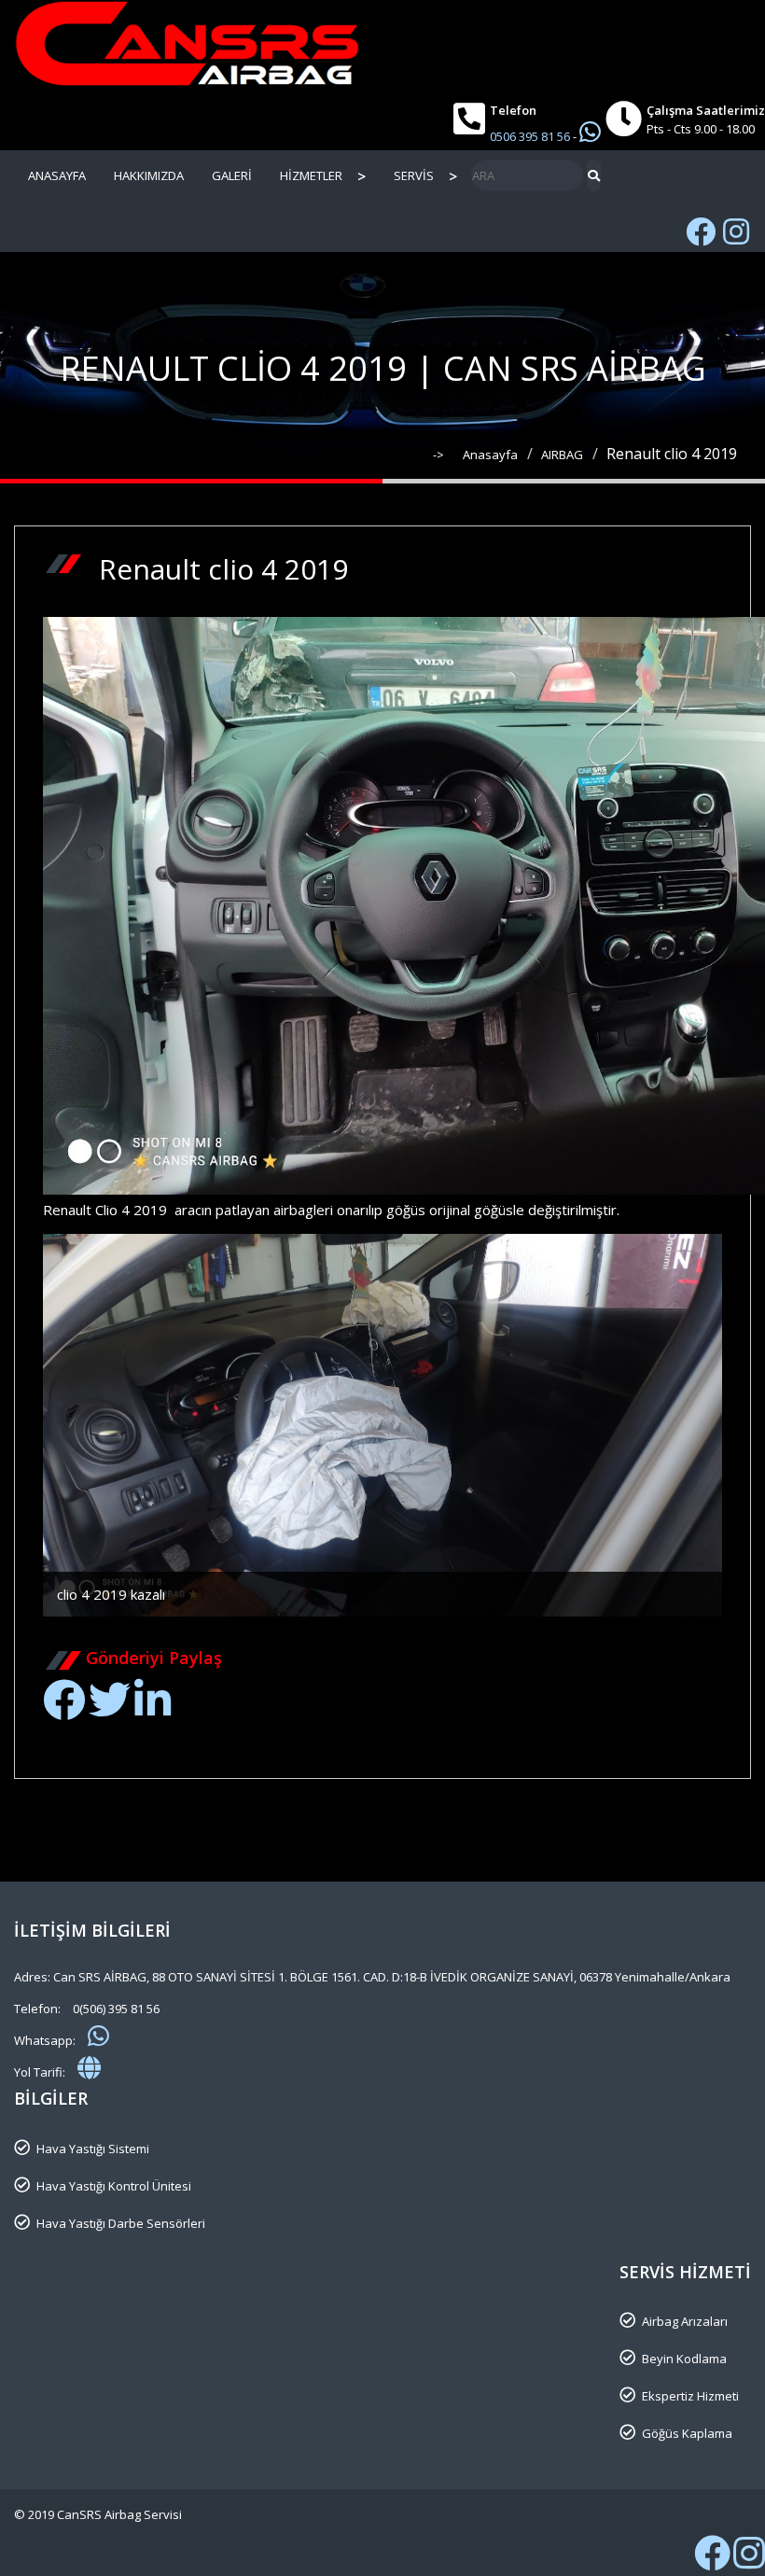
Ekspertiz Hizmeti (690, 2396)
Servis (414, 175)
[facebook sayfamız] (712, 2562)
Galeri (232, 175)
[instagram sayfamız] (749, 2562)
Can (247, 1631)
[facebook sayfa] (701, 231)
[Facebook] (64, 1710)
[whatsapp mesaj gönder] (98, 2036)
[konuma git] (89, 2067)
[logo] (382, 43)
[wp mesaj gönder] (590, 132)
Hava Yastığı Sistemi (93, 2149)
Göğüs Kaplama (687, 2433)
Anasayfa (57, 175)
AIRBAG (562, 455)
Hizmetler (311, 175)
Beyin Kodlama (684, 2359)
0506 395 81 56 (531, 136)
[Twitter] (110, 1710)
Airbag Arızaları (685, 2321)
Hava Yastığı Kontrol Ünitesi (114, 2186)
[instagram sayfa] (736, 231)
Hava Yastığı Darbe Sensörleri (121, 2223)
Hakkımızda (149, 175)
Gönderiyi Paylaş (154, 1658)
